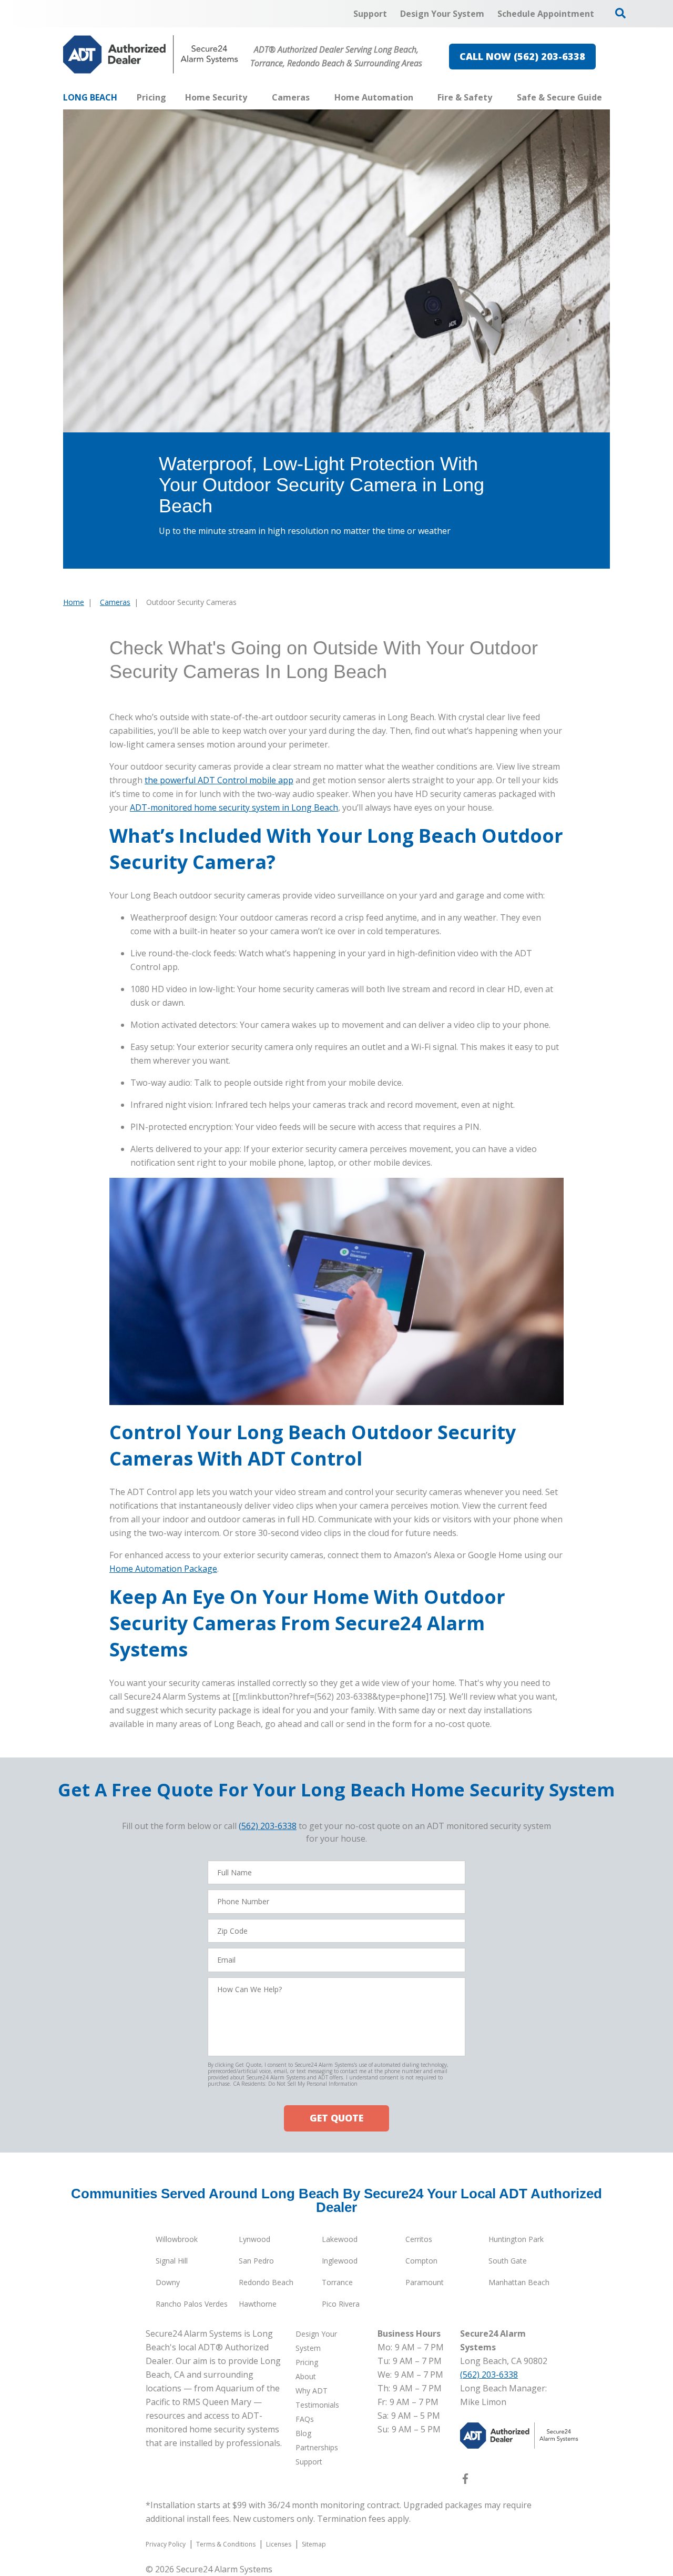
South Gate (508, 2261)
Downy (168, 2282)
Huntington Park (516, 2239)
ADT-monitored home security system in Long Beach (234, 807)
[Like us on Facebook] (465, 2481)
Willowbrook (177, 2239)
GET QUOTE (336, 2118)
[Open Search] (620, 13)
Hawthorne (258, 2304)
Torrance (337, 2282)
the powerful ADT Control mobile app (219, 780)
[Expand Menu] (252, 97)
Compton (421, 2261)
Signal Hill (172, 2261)
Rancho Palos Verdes (192, 2304)
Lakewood (340, 2239)
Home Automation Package (163, 1569)
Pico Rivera (341, 2304)
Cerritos (419, 2239)
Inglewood (340, 2261)
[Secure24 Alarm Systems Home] (151, 54)
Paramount (425, 2282)
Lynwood (254, 2239)
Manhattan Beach (519, 2282)
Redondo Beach (266, 2282)
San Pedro (256, 2261)
